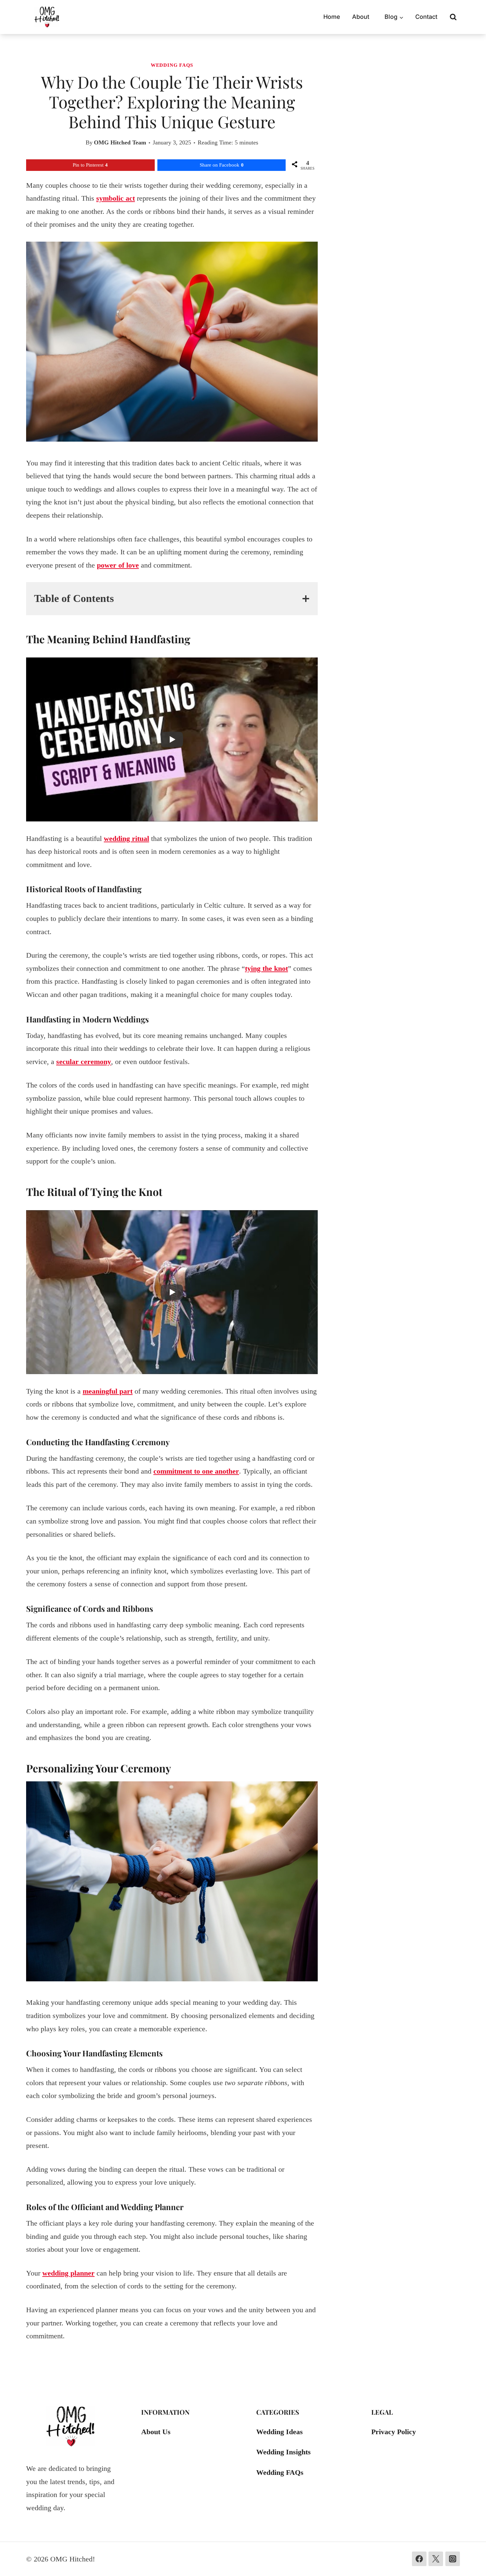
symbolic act (116, 198)
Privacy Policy (394, 2432)
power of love (118, 565)
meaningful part (108, 1391)
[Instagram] (453, 2559)
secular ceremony (84, 1062)
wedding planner (68, 2273)
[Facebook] (419, 2559)
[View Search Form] (453, 17)
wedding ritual (126, 838)
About (361, 17)
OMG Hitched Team (120, 142)
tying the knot (266, 968)
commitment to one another (196, 1471)
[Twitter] (436, 2559)
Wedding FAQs (172, 65)
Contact (426, 17)
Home (332, 17)
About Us (156, 2432)
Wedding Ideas (280, 2432)
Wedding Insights (283, 2452)
